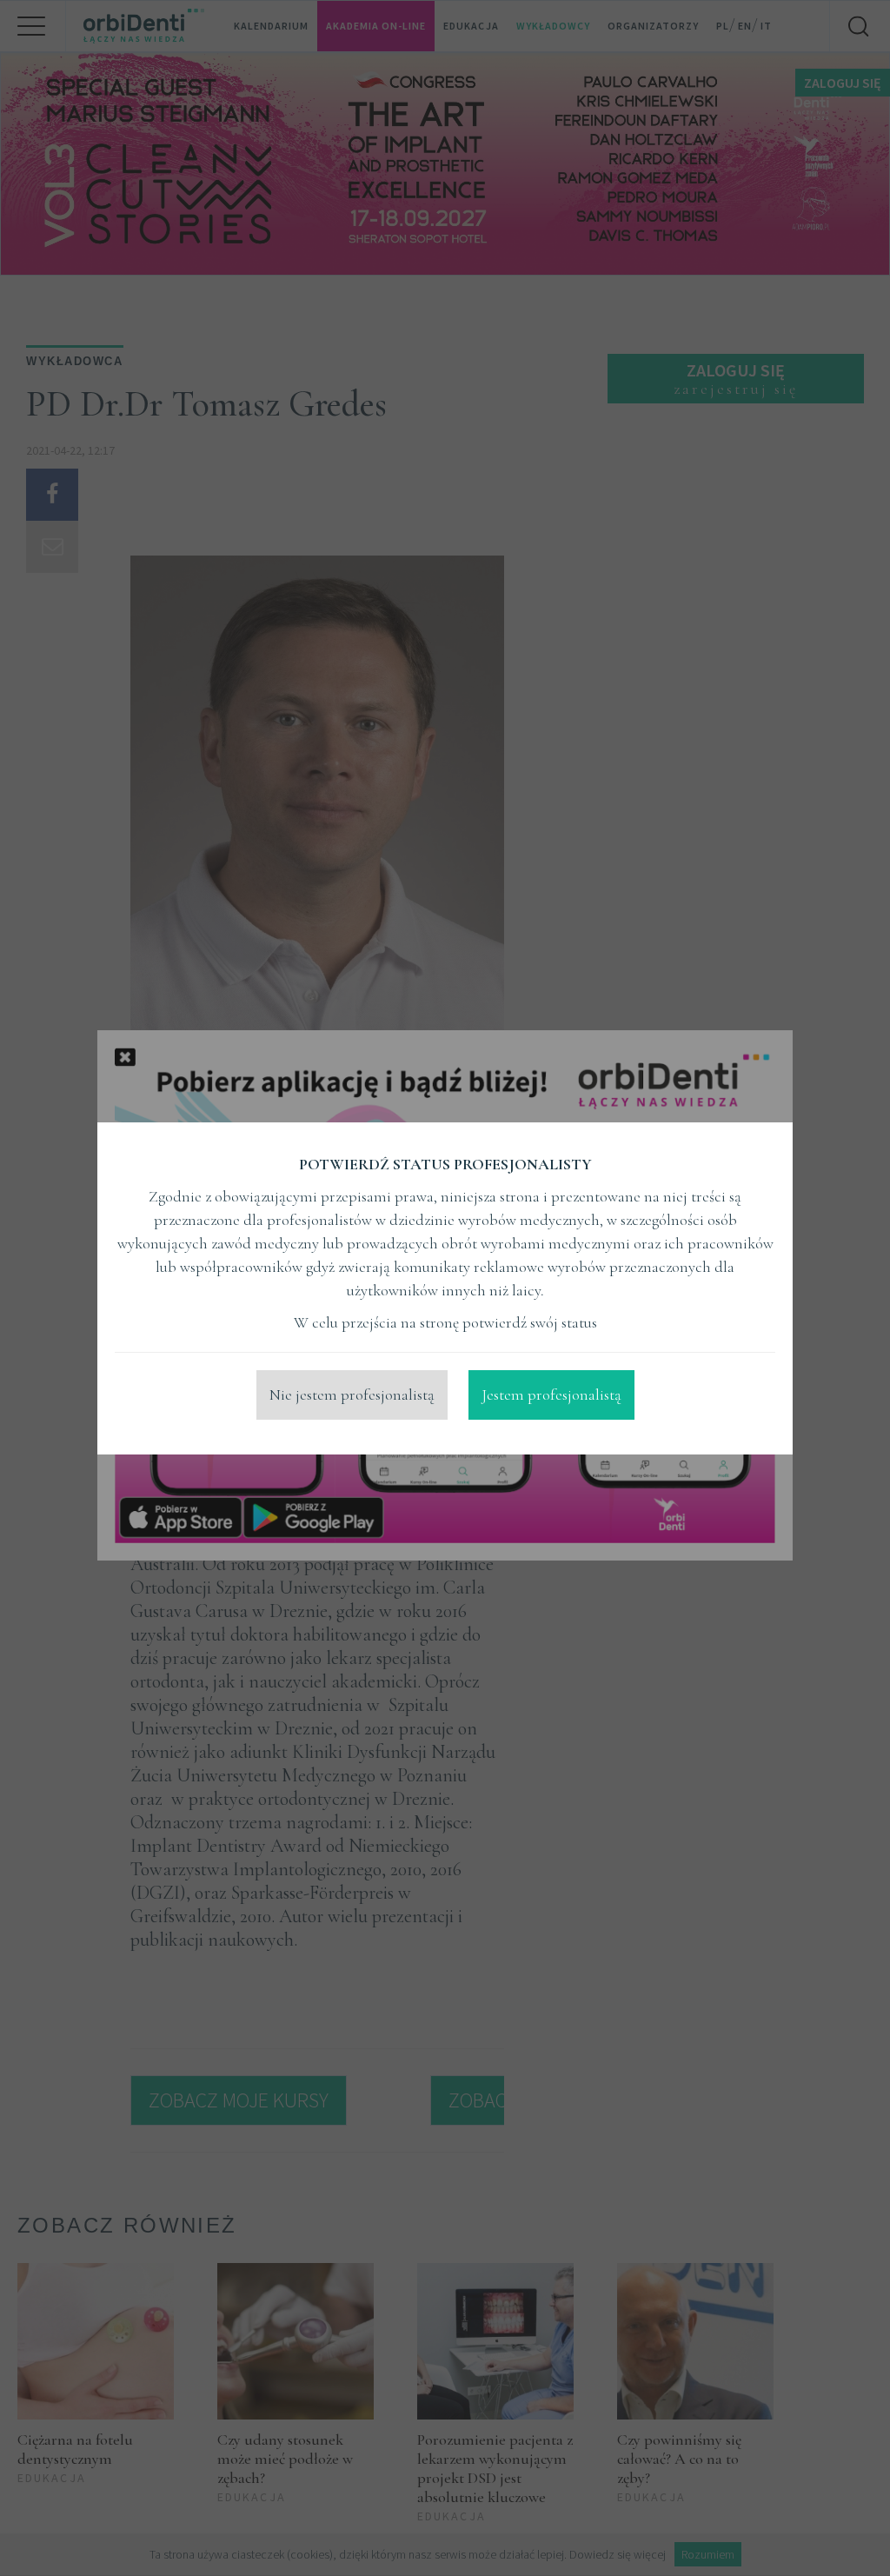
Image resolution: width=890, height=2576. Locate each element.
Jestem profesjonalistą (551, 1395)
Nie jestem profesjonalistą (352, 1395)
